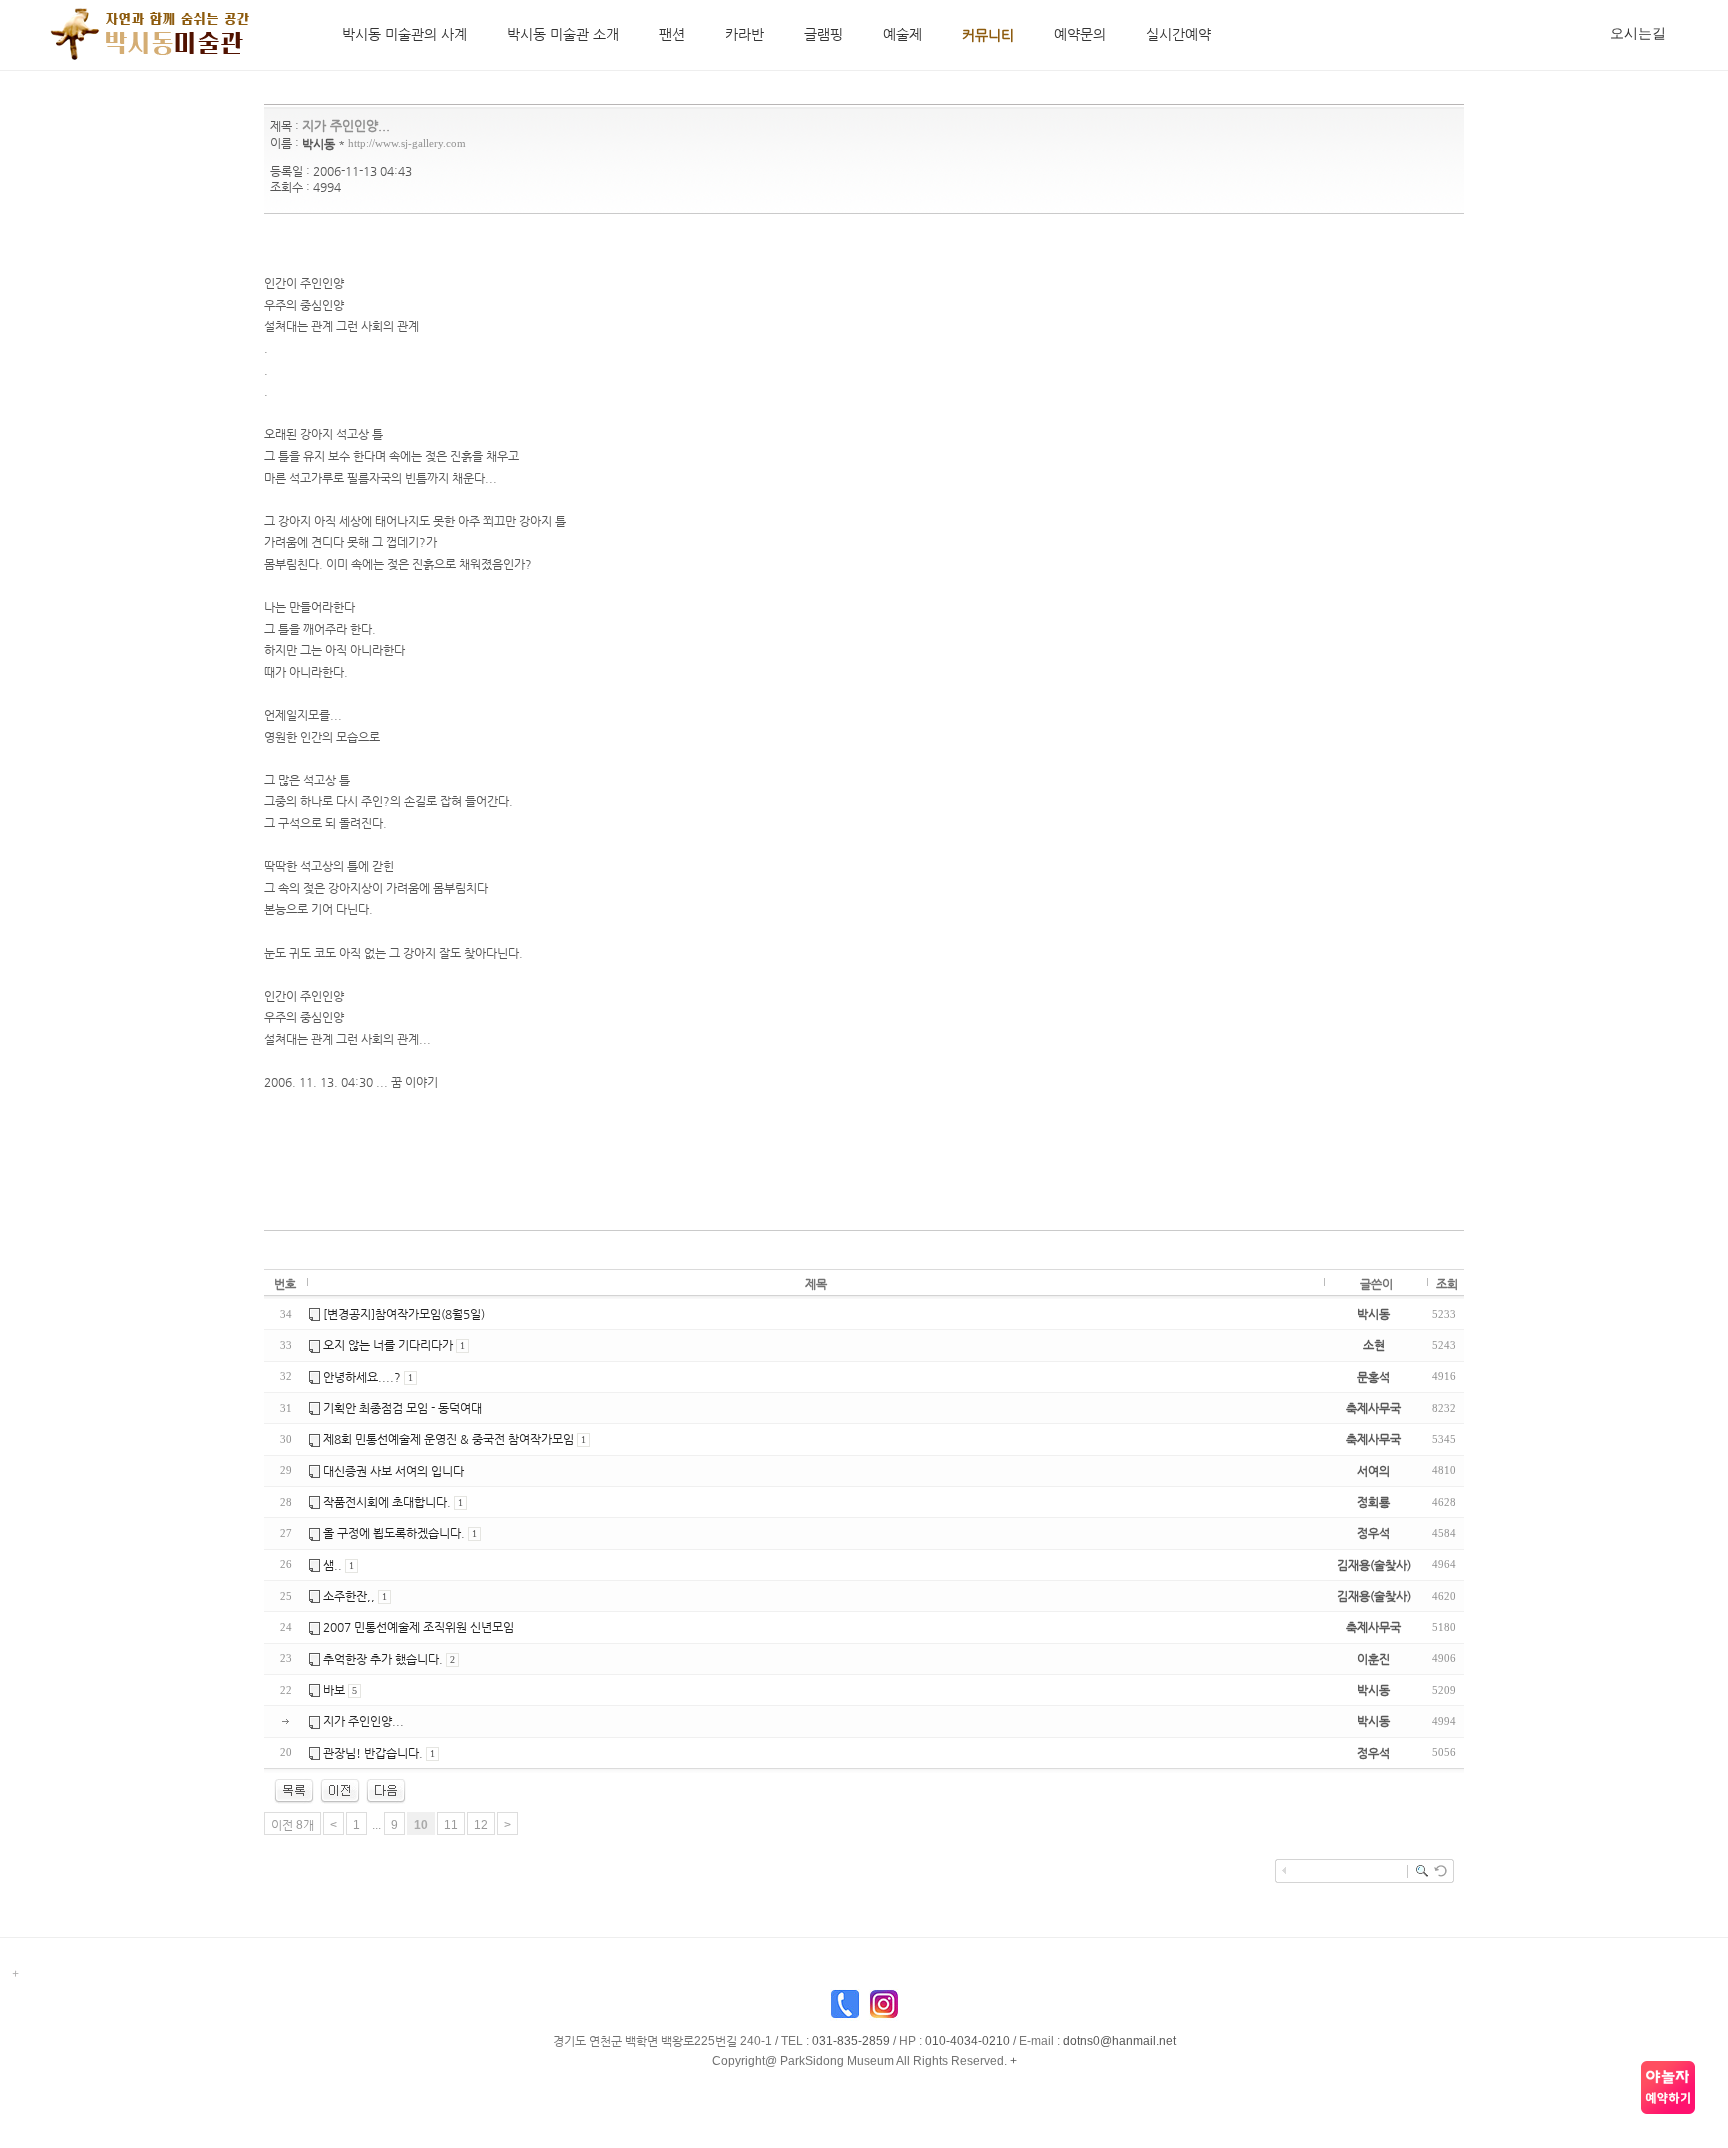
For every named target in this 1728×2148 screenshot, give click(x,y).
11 (451, 1825)
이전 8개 (292, 1825)
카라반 (744, 34)
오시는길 (1638, 33)
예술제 (902, 34)
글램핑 (823, 34)
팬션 (672, 34)
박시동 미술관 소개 (563, 34)
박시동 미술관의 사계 (404, 34)
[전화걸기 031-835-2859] (845, 2009)
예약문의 (1080, 34)
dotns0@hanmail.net (1119, 2041)
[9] (340, 1790)
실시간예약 (1178, 34)
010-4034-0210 (967, 2041)
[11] (386, 1790)
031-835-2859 (851, 2041)
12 (481, 1825)
